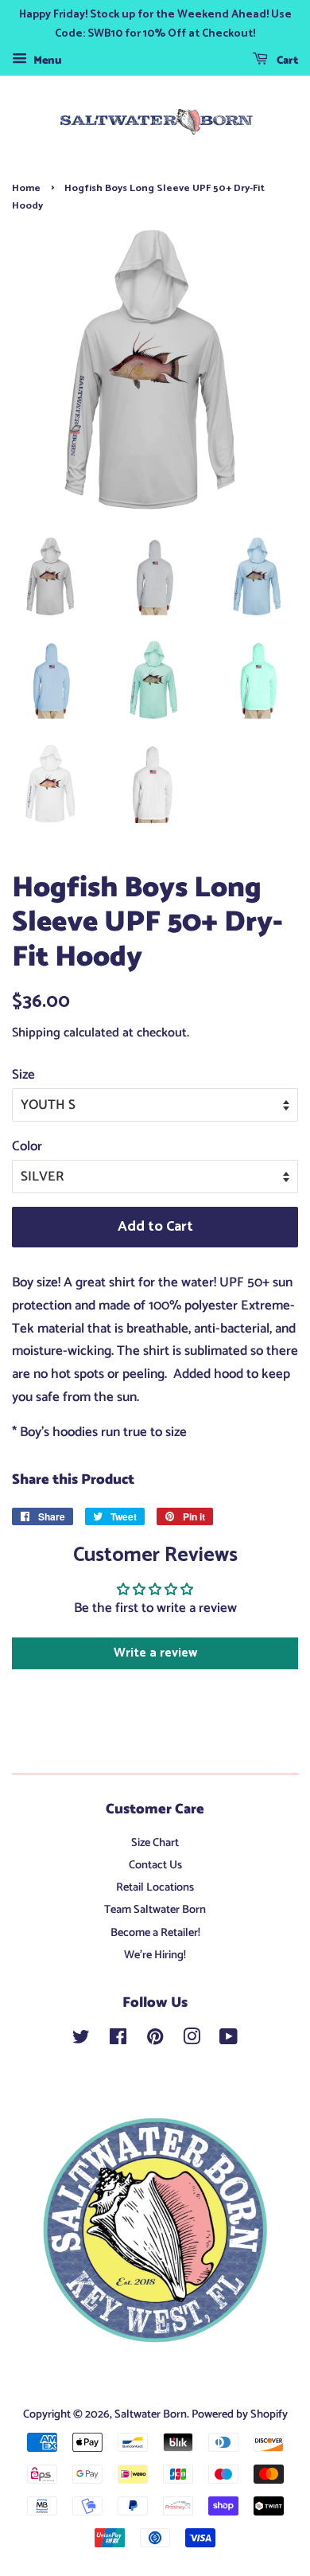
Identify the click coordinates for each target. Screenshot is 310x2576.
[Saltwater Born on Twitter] (81, 2040)
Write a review (155, 1653)
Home (26, 188)
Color (27, 1146)
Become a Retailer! (155, 1933)
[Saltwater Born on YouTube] (229, 2040)
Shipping (36, 1033)
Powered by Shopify (240, 2414)
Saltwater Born (151, 2414)
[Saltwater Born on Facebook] (118, 2040)
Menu (46, 61)
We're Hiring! (155, 1955)
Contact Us (155, 1865)
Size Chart (155, 1843)
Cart (286, 61)
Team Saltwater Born (155, 1910)
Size (23, 1075)
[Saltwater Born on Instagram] (192, 2040)
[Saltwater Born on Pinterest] (155, 2040)
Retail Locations (155, 1887)
